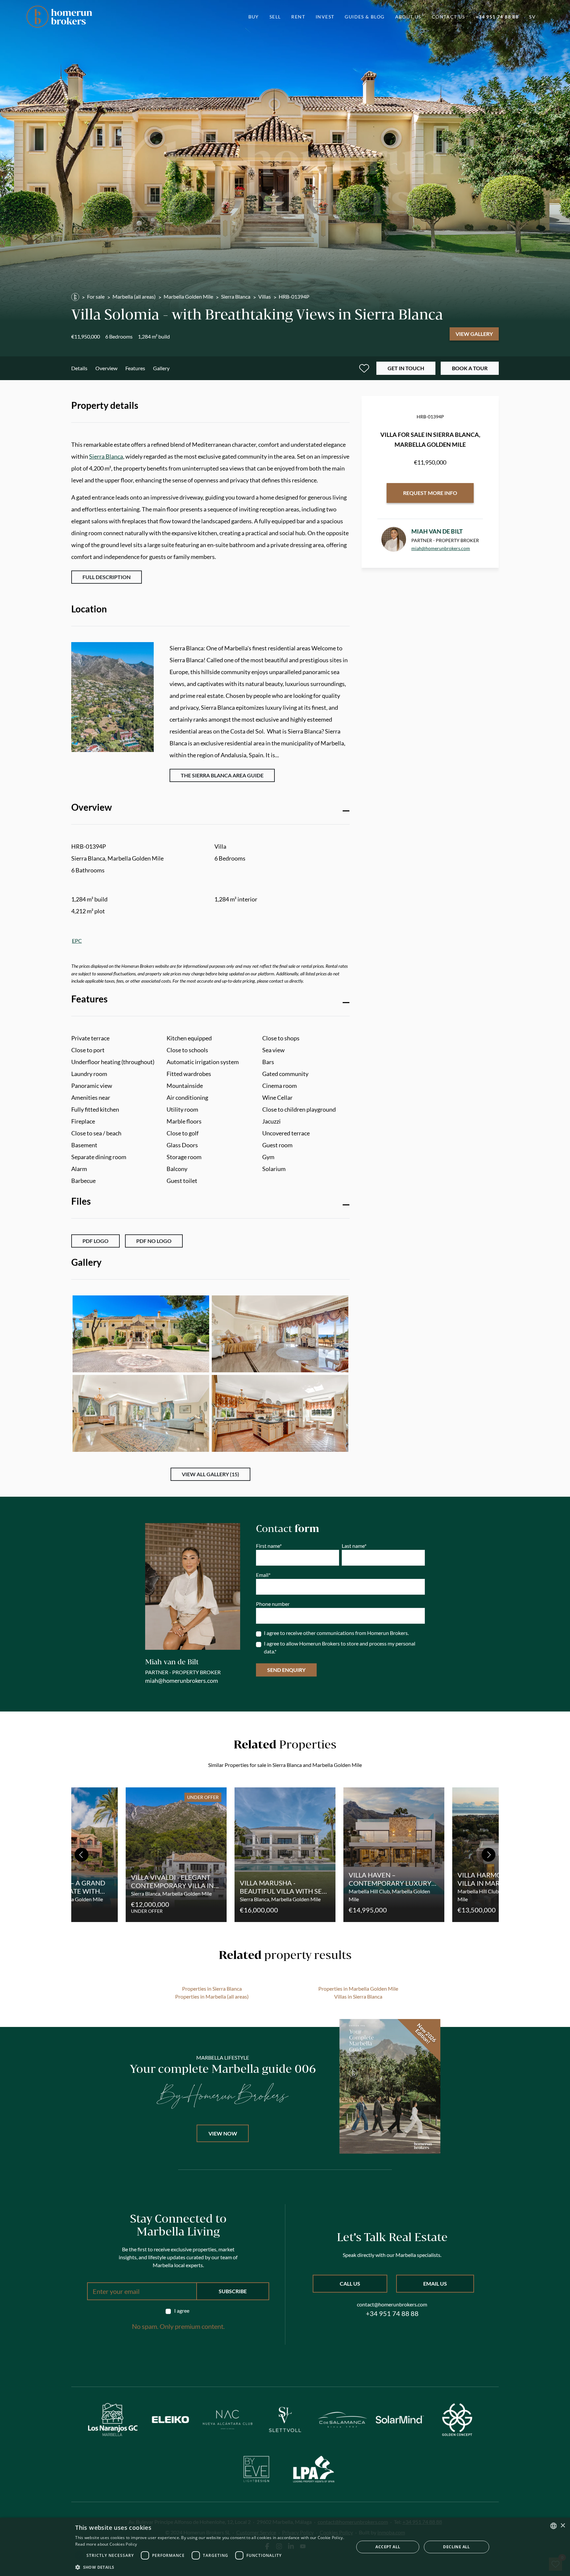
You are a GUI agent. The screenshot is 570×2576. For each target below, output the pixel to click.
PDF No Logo (154, 1241)
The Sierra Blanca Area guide (222, 775)
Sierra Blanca (236, 296)
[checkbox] (178, 2311)
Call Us (350, 2283)
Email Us (435, 2283)
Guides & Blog (364, 17)
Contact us (448, 17)
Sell (275, 17)
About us (408, 17)
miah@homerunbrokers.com (441, 548)
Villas (265, 296)
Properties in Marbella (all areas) (212, 1996)
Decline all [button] (456, 2547)
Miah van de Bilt (437, 531)
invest (325, 17)
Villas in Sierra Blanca (358, 1996)
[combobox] (554, 2526)
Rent (298, 17)
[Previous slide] (81, 1855)
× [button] (563, 2526)
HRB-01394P (294, 296)
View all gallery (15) (210, 1474)
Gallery (161, 368)
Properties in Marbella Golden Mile (358, 1989)
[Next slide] (489, 1855)
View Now (223, 2133)
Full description (107, 577)
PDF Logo (95, 1241)
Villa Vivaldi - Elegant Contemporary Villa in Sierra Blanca (172, 1885)
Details (79, 368)
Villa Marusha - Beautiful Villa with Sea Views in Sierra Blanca (283, 1891)
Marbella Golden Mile (188, 296)
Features (135, 368)
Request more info (430, 493)
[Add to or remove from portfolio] (364, 368)
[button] (210, 2567)
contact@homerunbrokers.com (392, 2304)
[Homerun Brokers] (75, 297)
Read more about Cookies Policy (106, 2544)
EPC (77, 941)
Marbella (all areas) (134, 296)
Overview (106, 368)
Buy (254, 17)
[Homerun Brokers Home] (59, 17)
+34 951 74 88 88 (497, 17)
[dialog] (285, 2547)
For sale (96, 296)
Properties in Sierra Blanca (212, 1989)
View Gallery (474, 334)
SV (532, 17)
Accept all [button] (388, 2547)
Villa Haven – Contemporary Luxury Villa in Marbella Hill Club (390, 1887)
